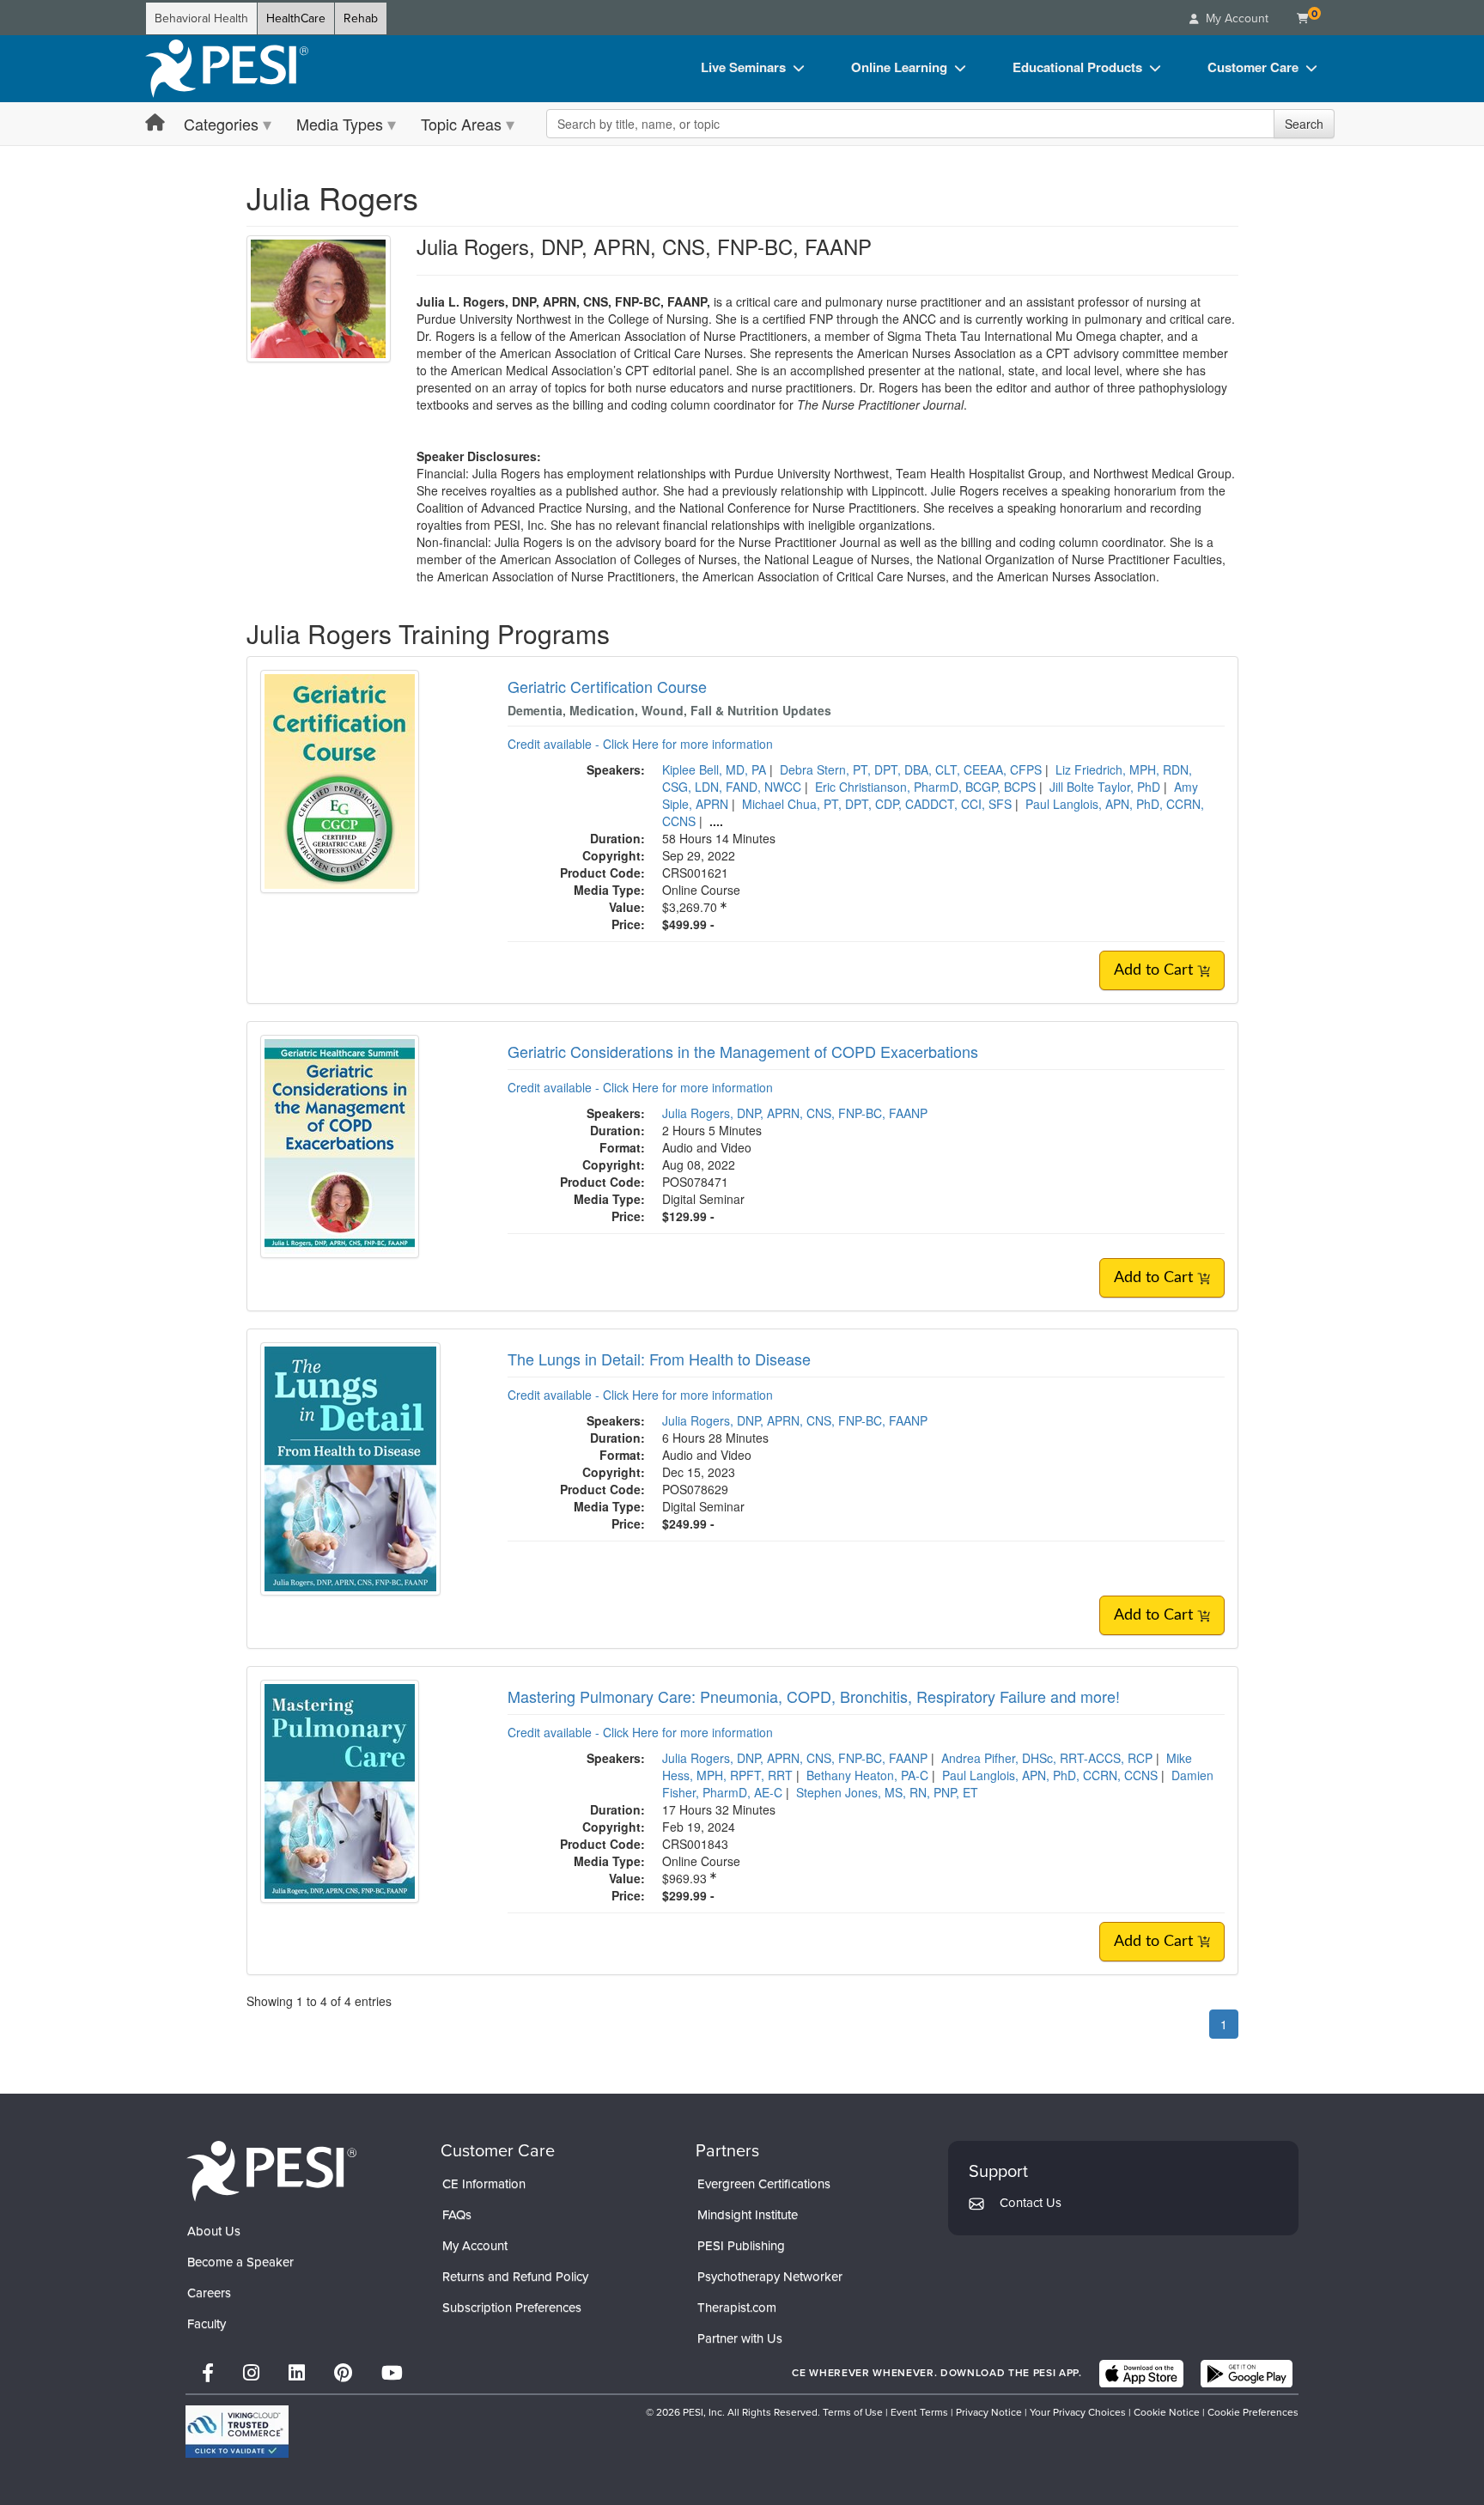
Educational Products (1077, 67)
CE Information (484, 2184)
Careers (209, 2293)
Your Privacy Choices (1078, 2412)
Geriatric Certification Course (607, 686)
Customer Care (1253, 67)
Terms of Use (853, 2412)
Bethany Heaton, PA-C (867, 1775)
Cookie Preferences (1253, 2412)
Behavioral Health (201, 18)
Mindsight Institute (748, 2215)
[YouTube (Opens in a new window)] (392, 2373)
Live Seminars (743, 67)
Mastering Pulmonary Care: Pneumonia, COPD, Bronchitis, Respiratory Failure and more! (814, 1696)
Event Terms (919, 2412)
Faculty (207, 2324)
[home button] (155, 123)
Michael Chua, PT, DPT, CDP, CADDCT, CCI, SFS (877, 804)
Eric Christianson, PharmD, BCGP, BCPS (925, 787)
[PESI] (271, 2171)
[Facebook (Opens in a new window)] (208, 2373)
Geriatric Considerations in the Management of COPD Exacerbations (743, 1051)
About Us (214, 2231)
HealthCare (296, 18)
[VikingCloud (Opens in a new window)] (237, 2432)
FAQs (457, 2215)
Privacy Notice (989, 2412)
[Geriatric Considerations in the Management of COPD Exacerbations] (340, 1145)
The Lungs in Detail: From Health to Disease (659, 1359)
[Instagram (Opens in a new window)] (251, 2373)
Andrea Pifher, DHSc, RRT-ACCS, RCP (1047, 1758)
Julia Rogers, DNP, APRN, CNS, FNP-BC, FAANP (795, 1113)
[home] (227, 69)
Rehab (361, 18)
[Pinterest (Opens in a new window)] (343, 2373)
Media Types (340, 124)
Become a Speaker (240, 2262)
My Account (475, 2246)
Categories (221, 124)
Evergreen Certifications (764, 2184)
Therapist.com (737, 2307)
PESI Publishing (741, 2246)
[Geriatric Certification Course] (340, 780)
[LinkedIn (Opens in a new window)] (297, 2373)
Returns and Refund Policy (515, 2277)
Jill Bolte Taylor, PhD (1105, 787)
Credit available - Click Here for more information (640, 744)
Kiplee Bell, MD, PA (714, 769)
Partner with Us (740, 2338)
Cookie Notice (1167, 2412)
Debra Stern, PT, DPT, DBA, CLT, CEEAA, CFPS (911, 769)
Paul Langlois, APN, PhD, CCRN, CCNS (1050, 1775)
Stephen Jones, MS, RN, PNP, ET (887, 1792)
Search (1304, 124)
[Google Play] (1247, 2374)
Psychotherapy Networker (770, 2277)
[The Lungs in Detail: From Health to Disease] (350, 1467)
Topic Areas (461, 124)
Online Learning (899, 67)
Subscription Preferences (512, 2307)
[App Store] (1141, 2374)
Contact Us (1031, 2203)
